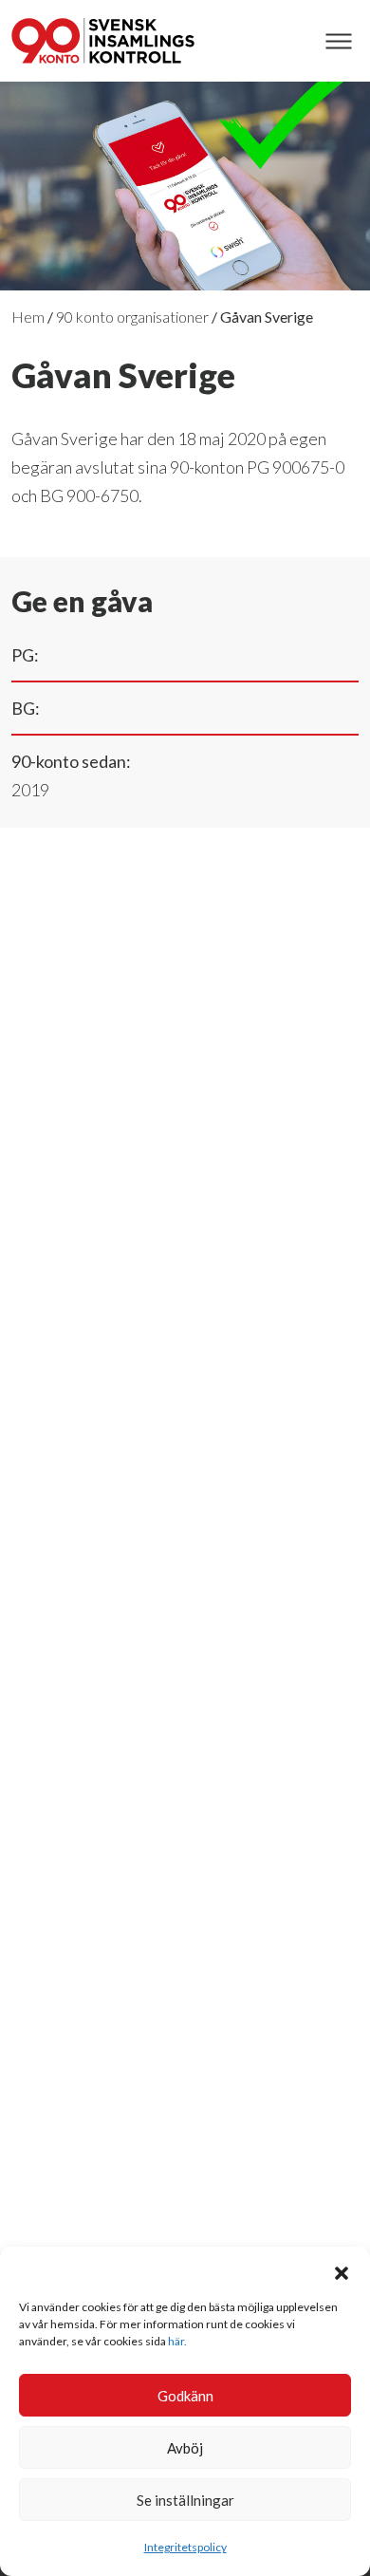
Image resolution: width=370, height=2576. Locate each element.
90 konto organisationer (132, 317)
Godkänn (185, 2396)
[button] (342, 2270)
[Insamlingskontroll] (103, 41)
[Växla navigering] (338, 41)
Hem (28, 317)
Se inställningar (185, 2500)
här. (177, 2341)
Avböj (185, 2448)
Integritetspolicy (185, 2547)
